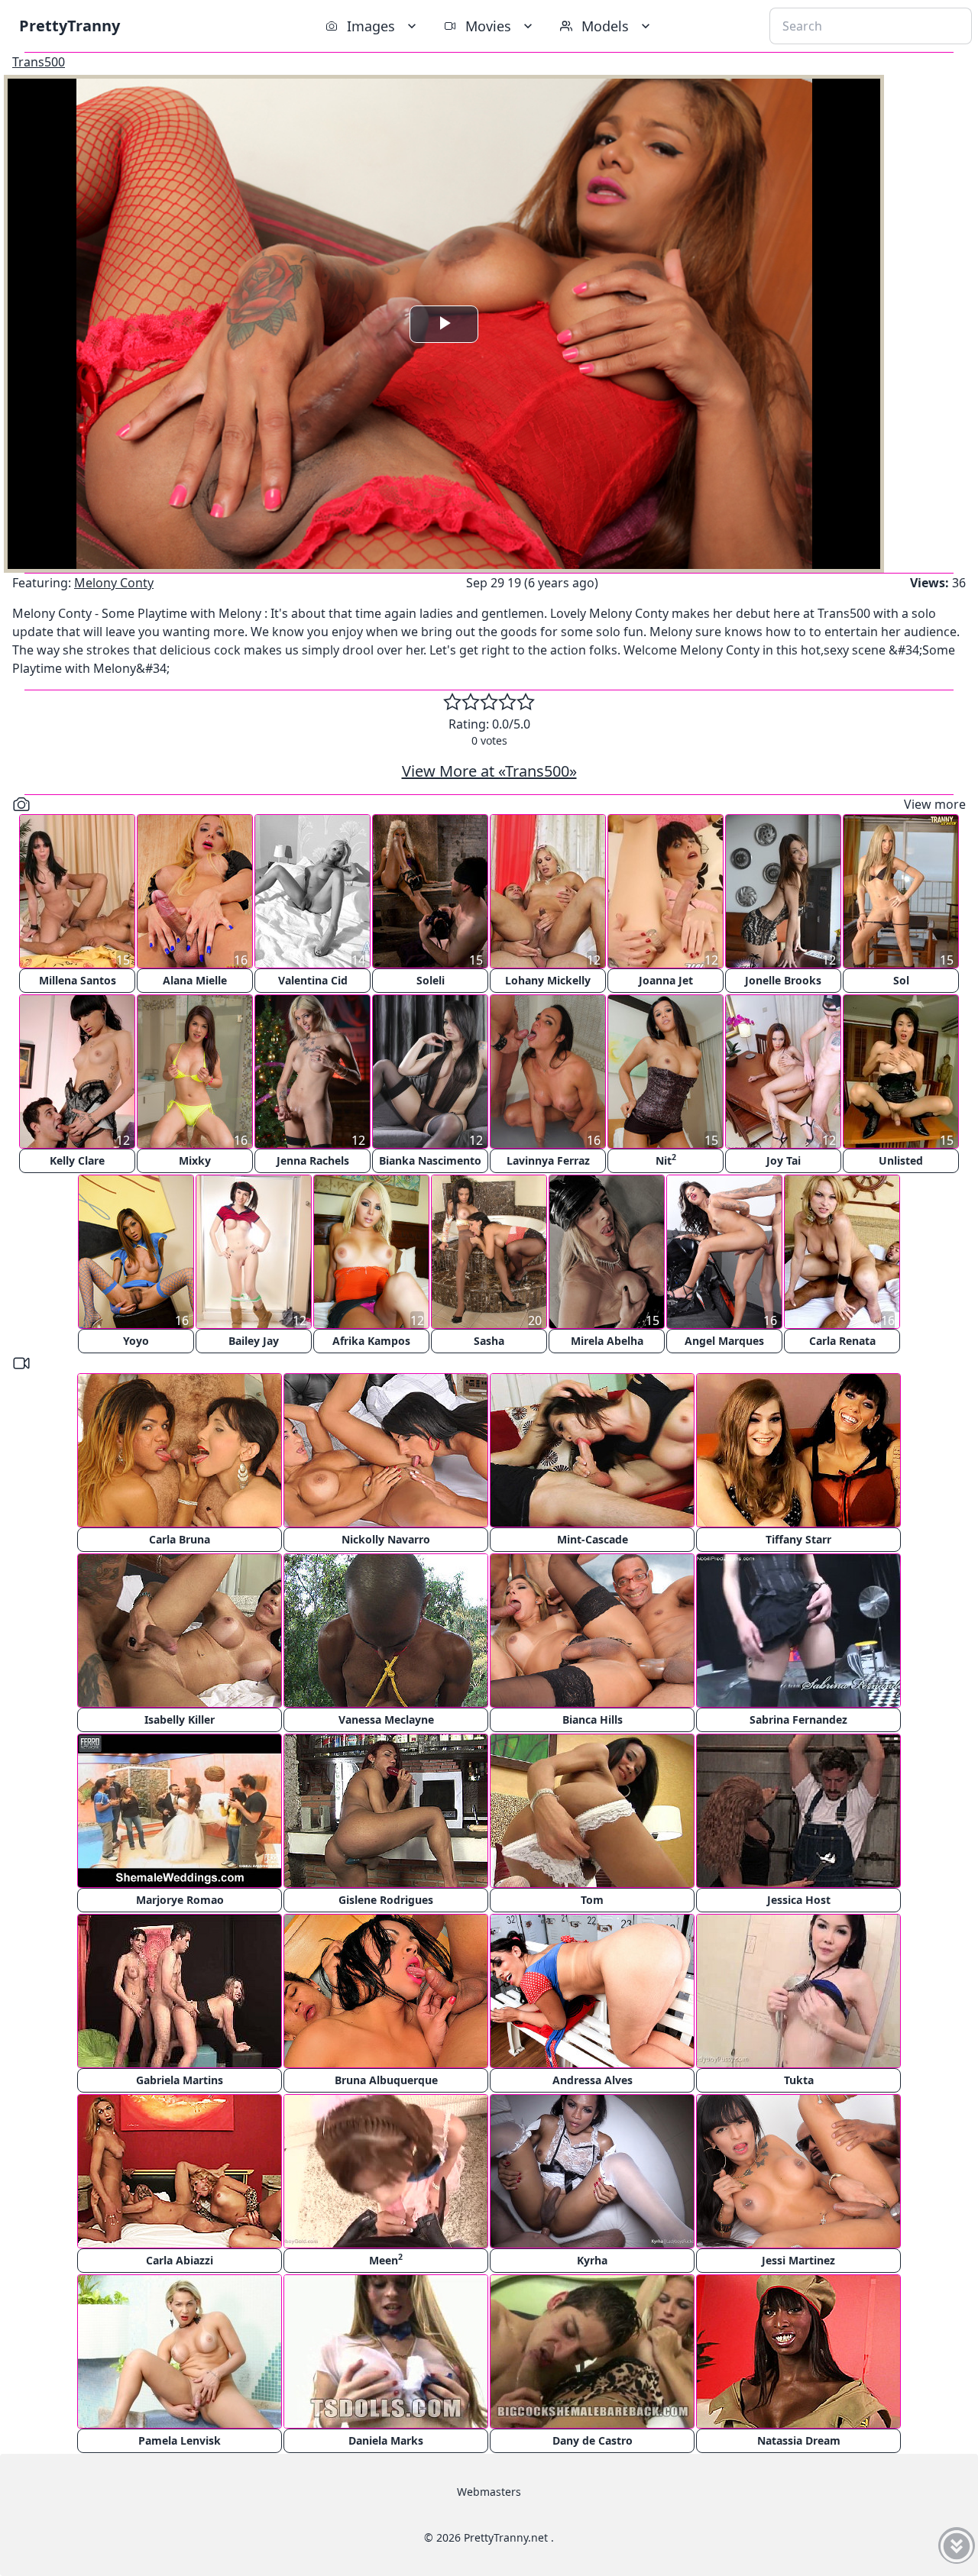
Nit (666, 1160)
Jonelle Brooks (783, 980)
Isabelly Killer (180, 1719)
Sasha (489, 1341)
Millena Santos (78, 980)
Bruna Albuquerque (386, 2080)
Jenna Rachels (313, 1160)
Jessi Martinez (798, 2260)
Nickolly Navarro (386, 1539)
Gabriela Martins (180, 2080)
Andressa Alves (593, 2080)
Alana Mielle (195, 980)
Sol (901, 980)
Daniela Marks (386, 2440)
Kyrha (592, 2260)
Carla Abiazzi (180, 2260)
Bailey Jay (254, 1341)
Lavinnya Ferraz (548, 1160)
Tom (592, 1900)
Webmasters (489, 2492)
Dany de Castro (593, 2440)
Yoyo (136, 1341)
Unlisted (901, 1160)
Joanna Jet (666, 980)
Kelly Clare (77, 1160)
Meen (386, 2259)
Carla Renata (842, 1341)
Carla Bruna (180, 1539)
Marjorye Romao (180, 1900)
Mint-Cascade (593, 1539)
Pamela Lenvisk (180, 2440)
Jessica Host (799, 1900)
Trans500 (39, 62)
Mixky (195, 1160)
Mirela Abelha (607, 1341)
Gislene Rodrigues (386, 1900)
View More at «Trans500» (489, 771)
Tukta (799, 2080)
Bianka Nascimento (430, 1160)
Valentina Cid (313, 980)
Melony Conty (114, 583)
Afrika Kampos (371, 1341)
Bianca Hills (593, 1719)
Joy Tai (784, 1160)
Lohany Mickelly (548, 980)
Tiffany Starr (798, 1539)
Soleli (431, 980)
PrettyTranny (70, 26)
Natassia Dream (799, 2440)
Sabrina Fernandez (798, 1719)
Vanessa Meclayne (386, 1719)
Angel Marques (724, 1341)
